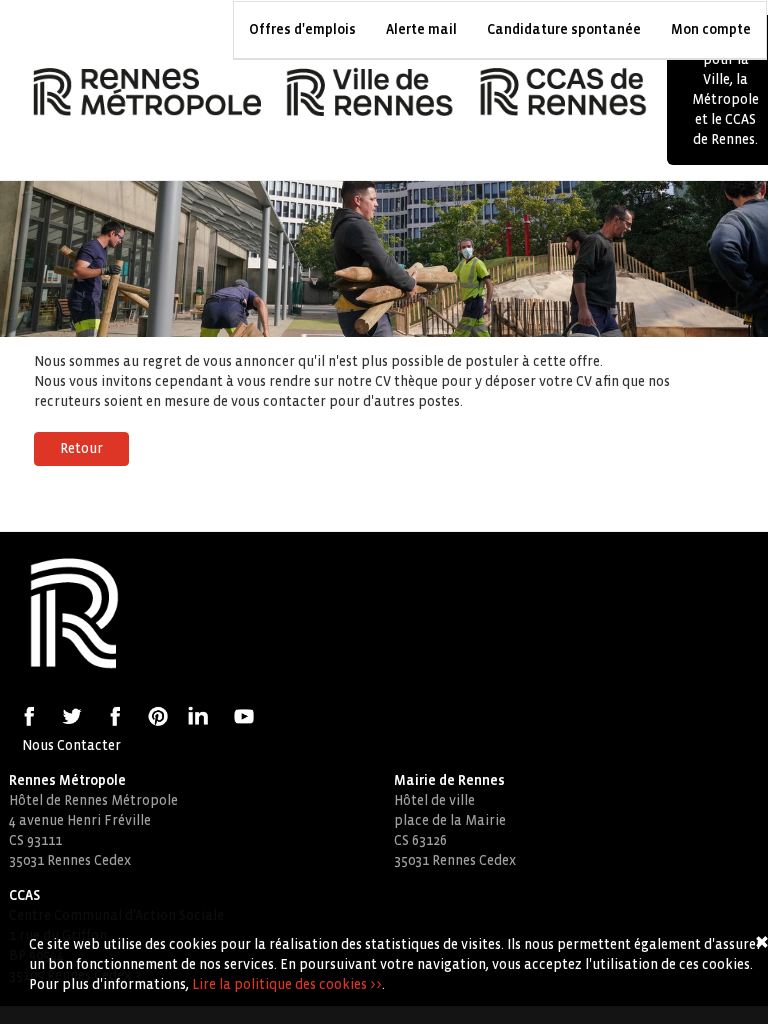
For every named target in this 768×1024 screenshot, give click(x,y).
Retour (81, 448)
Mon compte (711, 29)
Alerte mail (421, 29)
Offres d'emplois (302, 29)
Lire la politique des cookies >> (287, 984)
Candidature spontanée (564, 29)
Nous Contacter (71, 745)
